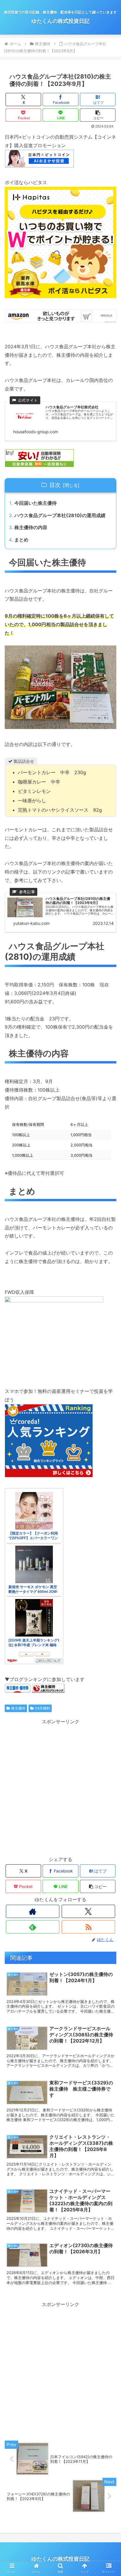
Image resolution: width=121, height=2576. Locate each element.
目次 (55, 485)
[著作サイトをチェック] (33, 1911)
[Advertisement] (60, 1786)
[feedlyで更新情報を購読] (33, 1927)
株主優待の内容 (31, 527)
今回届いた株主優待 (36, 503)
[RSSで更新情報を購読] (88, 1927)
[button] (98, 115)
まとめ (21, 540)
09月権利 (42, 1708)
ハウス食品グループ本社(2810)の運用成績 (60, 515)
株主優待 (18, 1708)
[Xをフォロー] (88, 1911)
